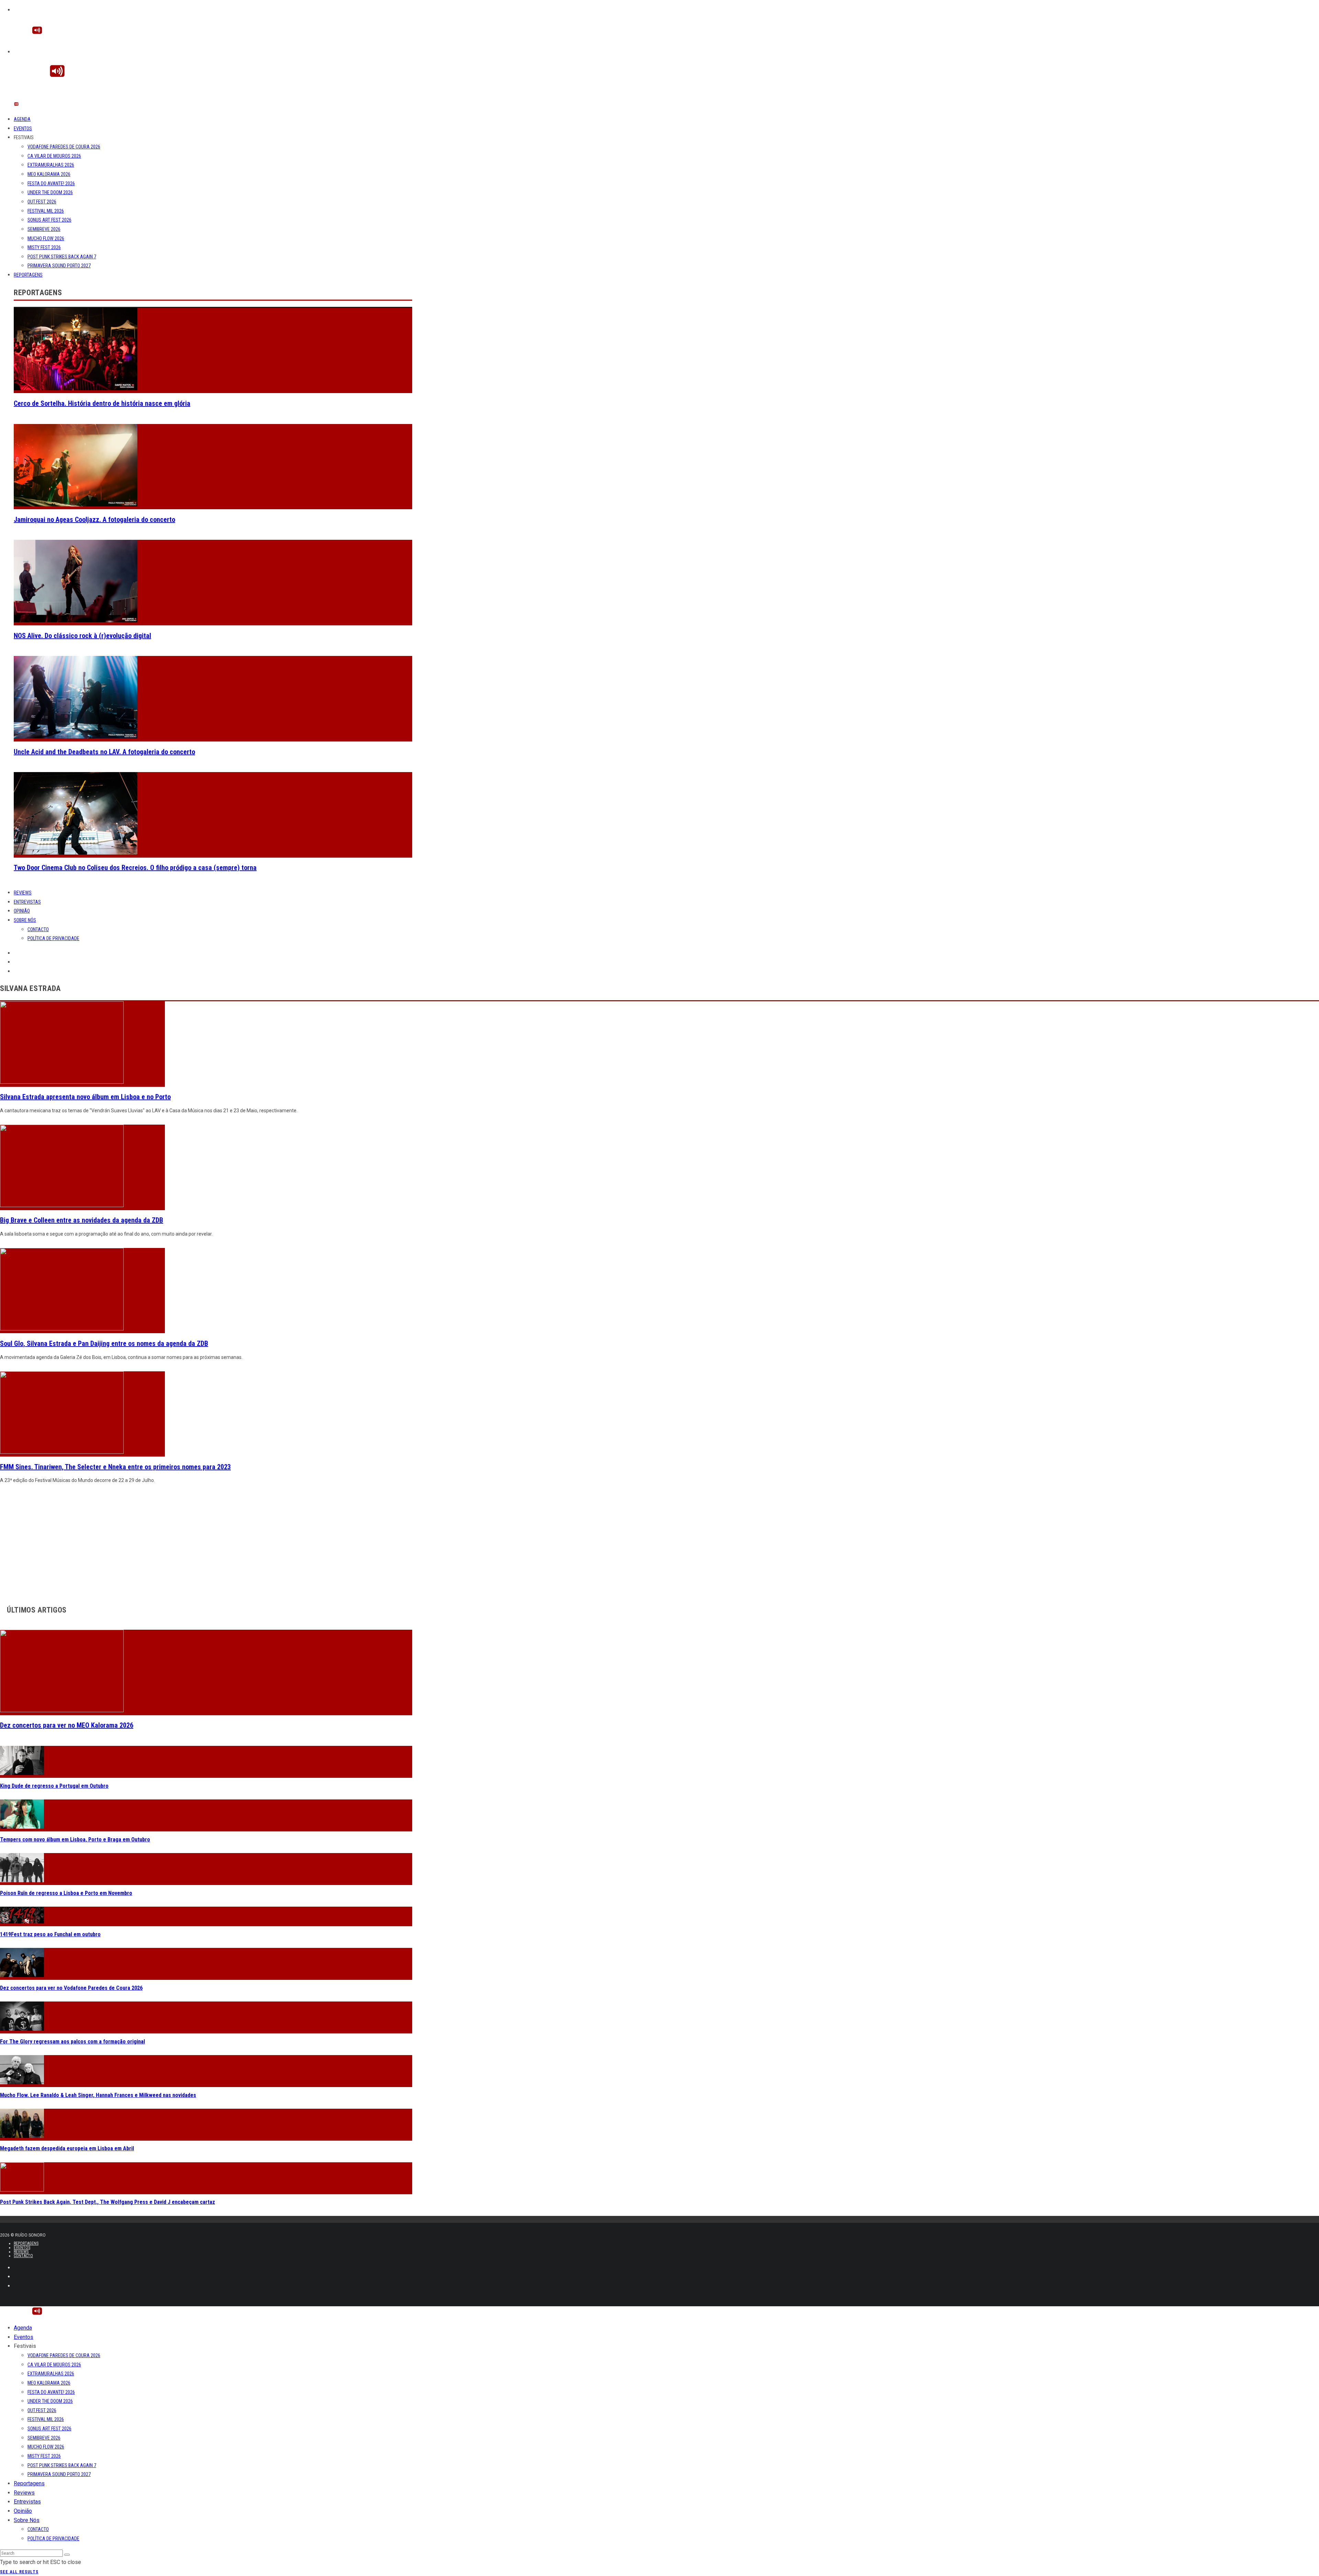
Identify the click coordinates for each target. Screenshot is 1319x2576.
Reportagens (28, 275)
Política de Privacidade (53, 938)
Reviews (23, 893)
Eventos (23, 129)
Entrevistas (27, 902)
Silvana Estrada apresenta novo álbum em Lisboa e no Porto (85, 1097)
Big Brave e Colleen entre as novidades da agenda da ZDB (82, 1220)
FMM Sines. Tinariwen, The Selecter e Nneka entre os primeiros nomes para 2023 (115, 1467)
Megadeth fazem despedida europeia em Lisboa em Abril (67, 2148)
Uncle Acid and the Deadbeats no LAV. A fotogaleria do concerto (104, 752)
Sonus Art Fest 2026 (49, 220)
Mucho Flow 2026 (46, 238)
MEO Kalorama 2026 (49, 174)
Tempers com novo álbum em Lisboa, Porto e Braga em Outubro (75, 1839)
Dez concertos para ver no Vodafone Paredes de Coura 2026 (71, 1988)
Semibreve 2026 (44, 229)
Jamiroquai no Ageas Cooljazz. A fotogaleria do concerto (94, 520)
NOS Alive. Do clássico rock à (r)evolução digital (82, 636)
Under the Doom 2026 (50, 192)
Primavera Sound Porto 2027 (59, 266)
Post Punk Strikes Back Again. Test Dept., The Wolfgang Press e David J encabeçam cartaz (108, 2202)
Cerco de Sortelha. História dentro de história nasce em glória (102, 403)
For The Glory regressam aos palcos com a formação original (72, 2042)
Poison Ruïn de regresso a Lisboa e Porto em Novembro (66, 1893)
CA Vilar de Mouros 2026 (54, 156)
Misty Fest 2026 (44, 247)
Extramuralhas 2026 (51, 165)
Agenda (22, 119)
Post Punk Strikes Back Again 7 (62, 257)
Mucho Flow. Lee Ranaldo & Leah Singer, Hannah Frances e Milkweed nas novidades (98, 2095)
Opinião (22, 911)
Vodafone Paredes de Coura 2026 (64, 147)
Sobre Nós (25, 920)
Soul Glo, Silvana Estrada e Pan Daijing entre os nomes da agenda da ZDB (104, 1343)
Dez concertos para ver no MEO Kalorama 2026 (67, 1725)
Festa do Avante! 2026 (51, 183)
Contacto (38, 929)
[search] (67, 2555)
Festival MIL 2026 (46, 211)
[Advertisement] (206, 1542)
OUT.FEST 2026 (42, 202)
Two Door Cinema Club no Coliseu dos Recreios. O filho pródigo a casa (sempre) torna (135, 868)
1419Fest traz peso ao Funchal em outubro (50, 1934)
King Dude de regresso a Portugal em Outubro (54, 1786)
